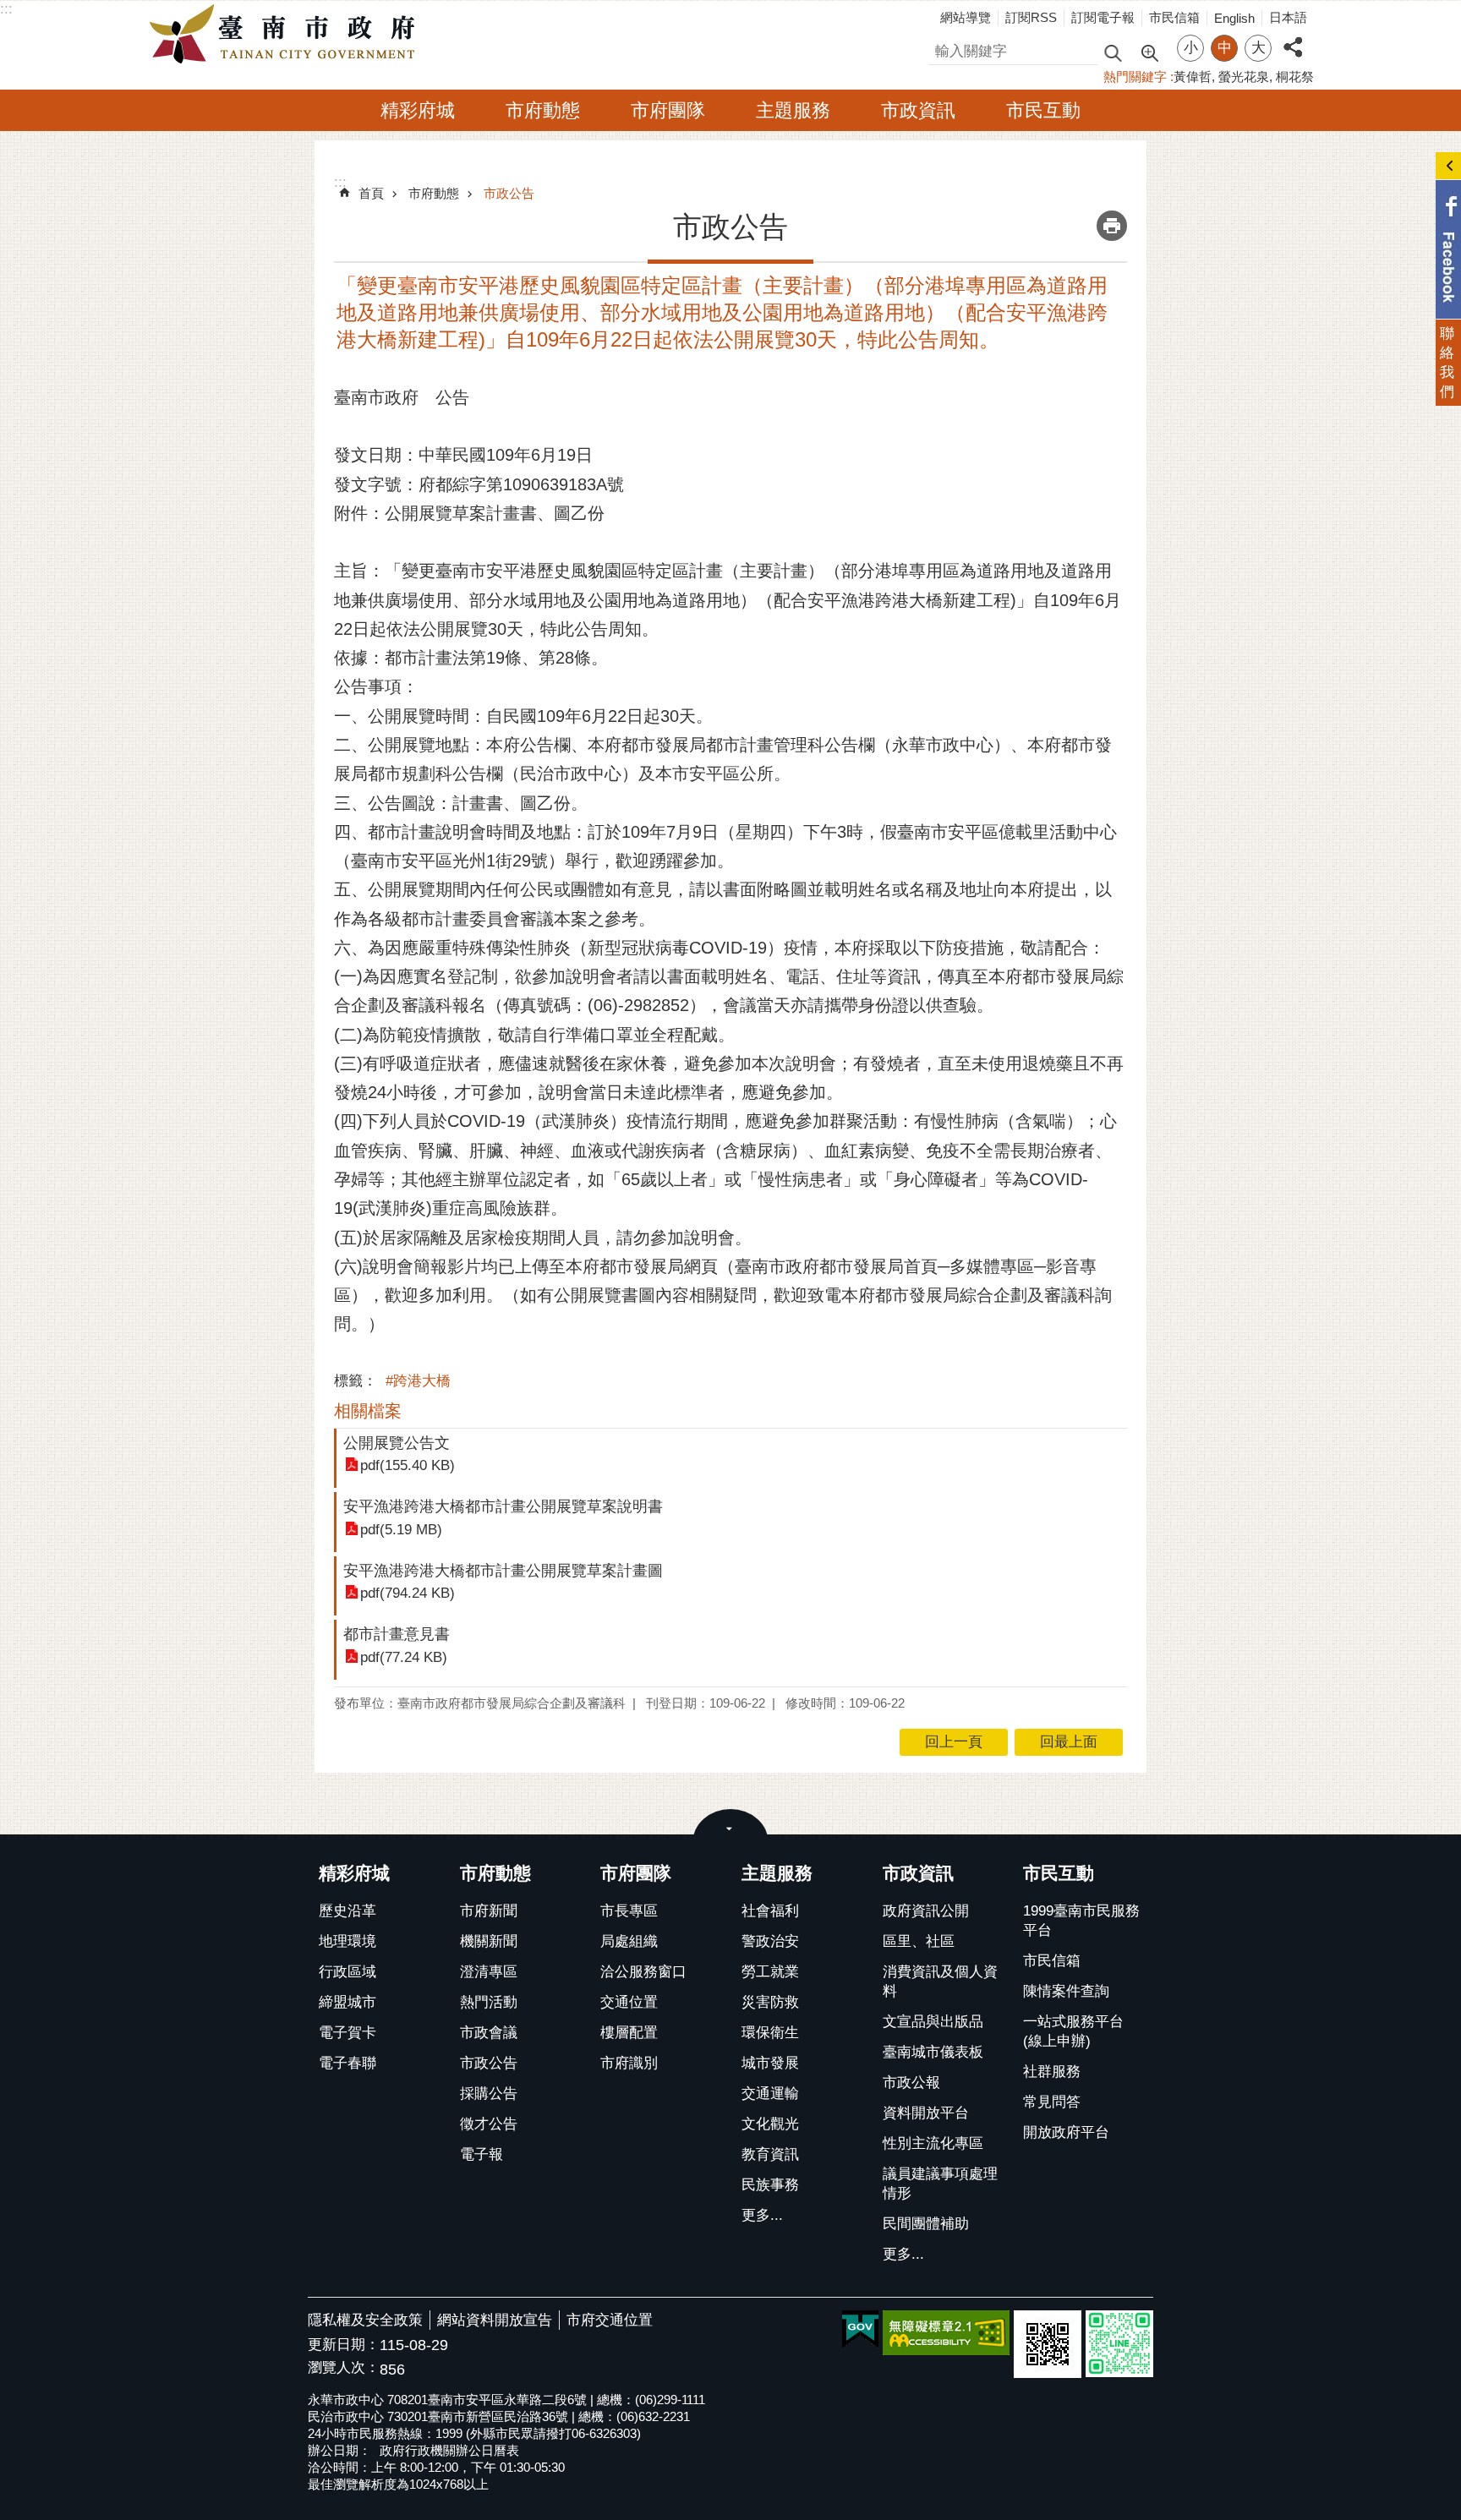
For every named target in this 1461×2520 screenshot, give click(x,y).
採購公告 (489, 2094)
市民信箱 (1174, 17)
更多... (762, 2215)
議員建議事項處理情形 (940, 2184)
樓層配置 (629, 2033)
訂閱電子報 (1103, 17)
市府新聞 (489, 1911)
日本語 (1288, 17)
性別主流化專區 (933, 2143)
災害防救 (770, 2002)
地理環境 (347, 1941)
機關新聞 (489, 1941)
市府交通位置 (610, 2320)
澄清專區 (489, 1972)
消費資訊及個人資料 (940, 1982)
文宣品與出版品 (933, 2022)
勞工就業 (770, 1972)
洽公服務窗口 (643, 1972)
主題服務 (793, 110)
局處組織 (629, 1941)
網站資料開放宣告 (495, 2320)
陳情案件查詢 (1066, 1991)
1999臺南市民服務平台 (1081, 1921)
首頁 (371, 193)
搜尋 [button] (1113, 52)
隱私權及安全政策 (365, 2320)
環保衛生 (770, 2033)
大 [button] (1259, 48)
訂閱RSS (1031, 17)
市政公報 (911, 2083)
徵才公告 (489, 2124)
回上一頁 (954, 1742)
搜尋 (943, 49)
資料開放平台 (926, 2113)
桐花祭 (1295, 77)
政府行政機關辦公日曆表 (449, 2450)
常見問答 (1052, 2102)
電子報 (482, 2154)
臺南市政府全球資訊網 (287, 35)
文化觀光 (770, 2124)
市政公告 (509, 193)
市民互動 (1043, 110)
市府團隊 (668, 110)
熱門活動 (489, 2002)
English (1234, 18)
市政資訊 (918, 110)
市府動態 (543, 110)
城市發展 (770, 2063)
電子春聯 (347, 2063)
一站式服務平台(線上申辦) (1073, 2031)
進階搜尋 (1149, 52)
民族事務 (770, 2185)
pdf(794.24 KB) (408, 1593)
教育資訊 (770, 2154)
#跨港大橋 (418, 1381)
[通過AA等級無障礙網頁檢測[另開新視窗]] (946, 2333)
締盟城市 (347, 2002)
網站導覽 (966, 17)
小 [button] (1191, 48)
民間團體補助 (926, 2224)
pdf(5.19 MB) (401, 1530)
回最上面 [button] (1069, 1742)
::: (6, 9)
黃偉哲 (1193, 77)
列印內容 (1112, 226)
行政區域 (347, 1972)
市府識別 (629, 2063)
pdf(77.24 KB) (404, 1657)
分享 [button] (1293, 38)
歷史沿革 (347, 1911)
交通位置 (629, 2002)
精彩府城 (418, 110)
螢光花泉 (1244, 77)
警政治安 (770, 1941)
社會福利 (770, 1911)
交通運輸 (770, 2094)
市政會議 (489, 2033)
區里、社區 (919, 1941)
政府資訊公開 (926, 1911)
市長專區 (629, 1911)
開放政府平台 (1066, 2132)
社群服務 (1052, 2072)
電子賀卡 (347, 2033)
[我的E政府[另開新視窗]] (860, 2330)
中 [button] (1225, 48)
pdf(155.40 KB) (408, 1465)
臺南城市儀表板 (933, 2052)
